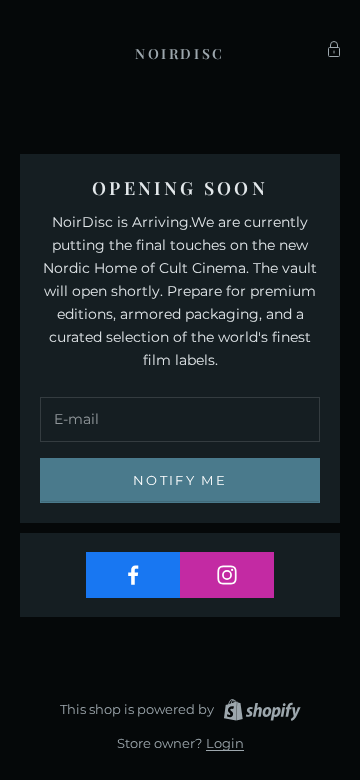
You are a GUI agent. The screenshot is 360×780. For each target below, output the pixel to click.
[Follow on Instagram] (227, 575)
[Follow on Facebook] (133, 575)
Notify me (180, 480)
